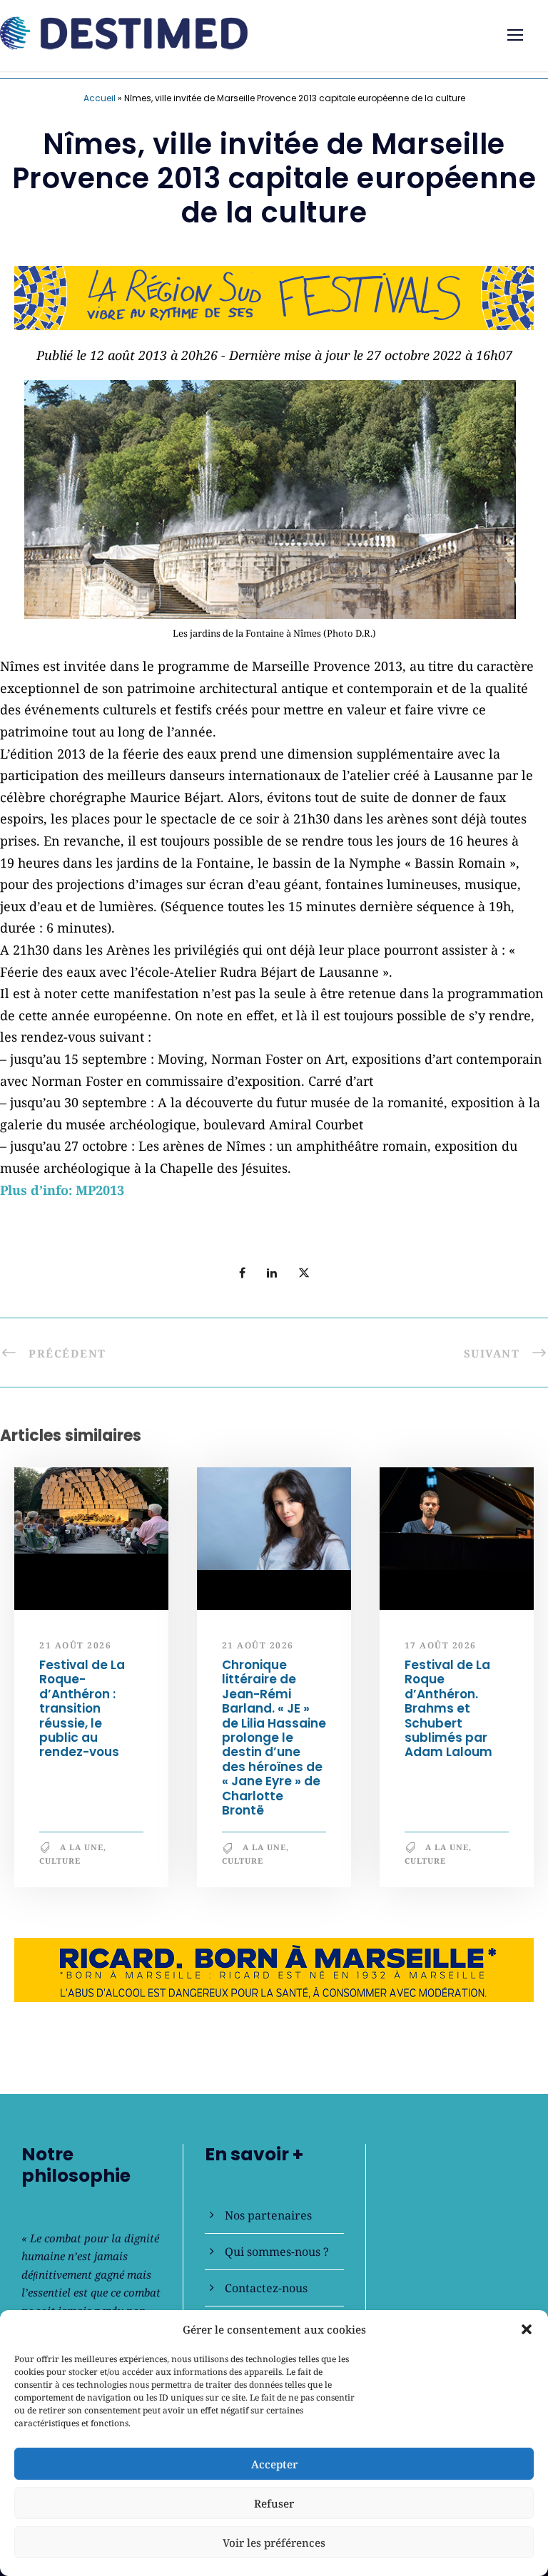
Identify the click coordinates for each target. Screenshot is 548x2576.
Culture (60, 1861)
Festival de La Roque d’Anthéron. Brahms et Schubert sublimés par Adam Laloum (448, 1708)
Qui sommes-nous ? (277, 2252)
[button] (527, 2329)
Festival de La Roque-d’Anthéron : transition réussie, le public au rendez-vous (82, 1708)
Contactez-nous (266, 2288)
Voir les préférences (274, 2542)
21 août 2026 (75, 1645)
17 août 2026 (441, 1645)
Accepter (274, 2464)
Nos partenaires (268, 2215)
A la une (82, 1847)
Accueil (100, 98)
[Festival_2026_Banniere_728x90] (274, 296)
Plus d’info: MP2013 (62, 1190)
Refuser (274, 2503)
